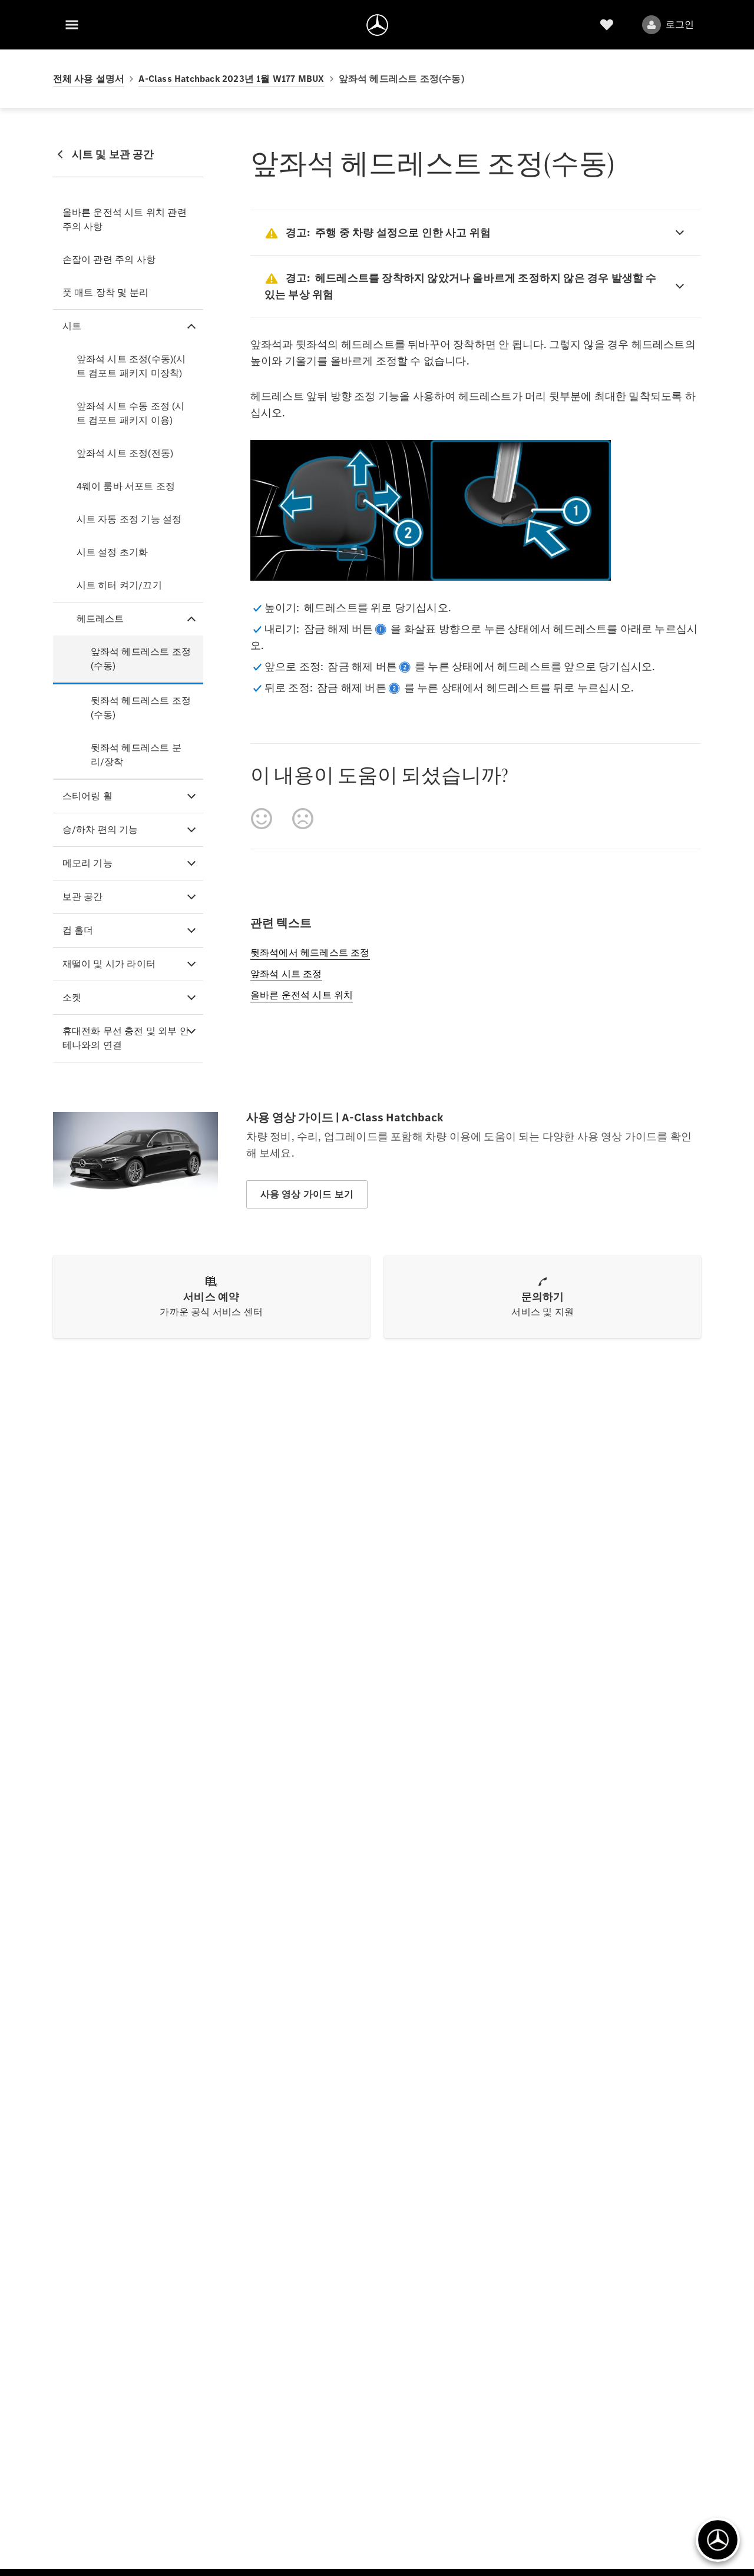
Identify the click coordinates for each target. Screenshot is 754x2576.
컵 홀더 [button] (78, 930)
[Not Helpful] (303, 819)
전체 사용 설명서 (89, 79)
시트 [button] (72, 326)
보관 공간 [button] (83, 897)
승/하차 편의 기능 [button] (100, 830)
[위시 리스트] (607, 25)
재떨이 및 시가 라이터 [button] (109, 964)
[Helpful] (262, 819)
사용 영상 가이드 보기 (307, 1194)
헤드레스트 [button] (100, 619)
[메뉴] (72, 25)
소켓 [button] (72, 997)
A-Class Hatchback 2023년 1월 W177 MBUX (231, 79)
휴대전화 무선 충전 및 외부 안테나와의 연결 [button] (126, 1038)
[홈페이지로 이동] (377, 25)
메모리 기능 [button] (87, 863)
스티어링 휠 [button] (87, 796)
